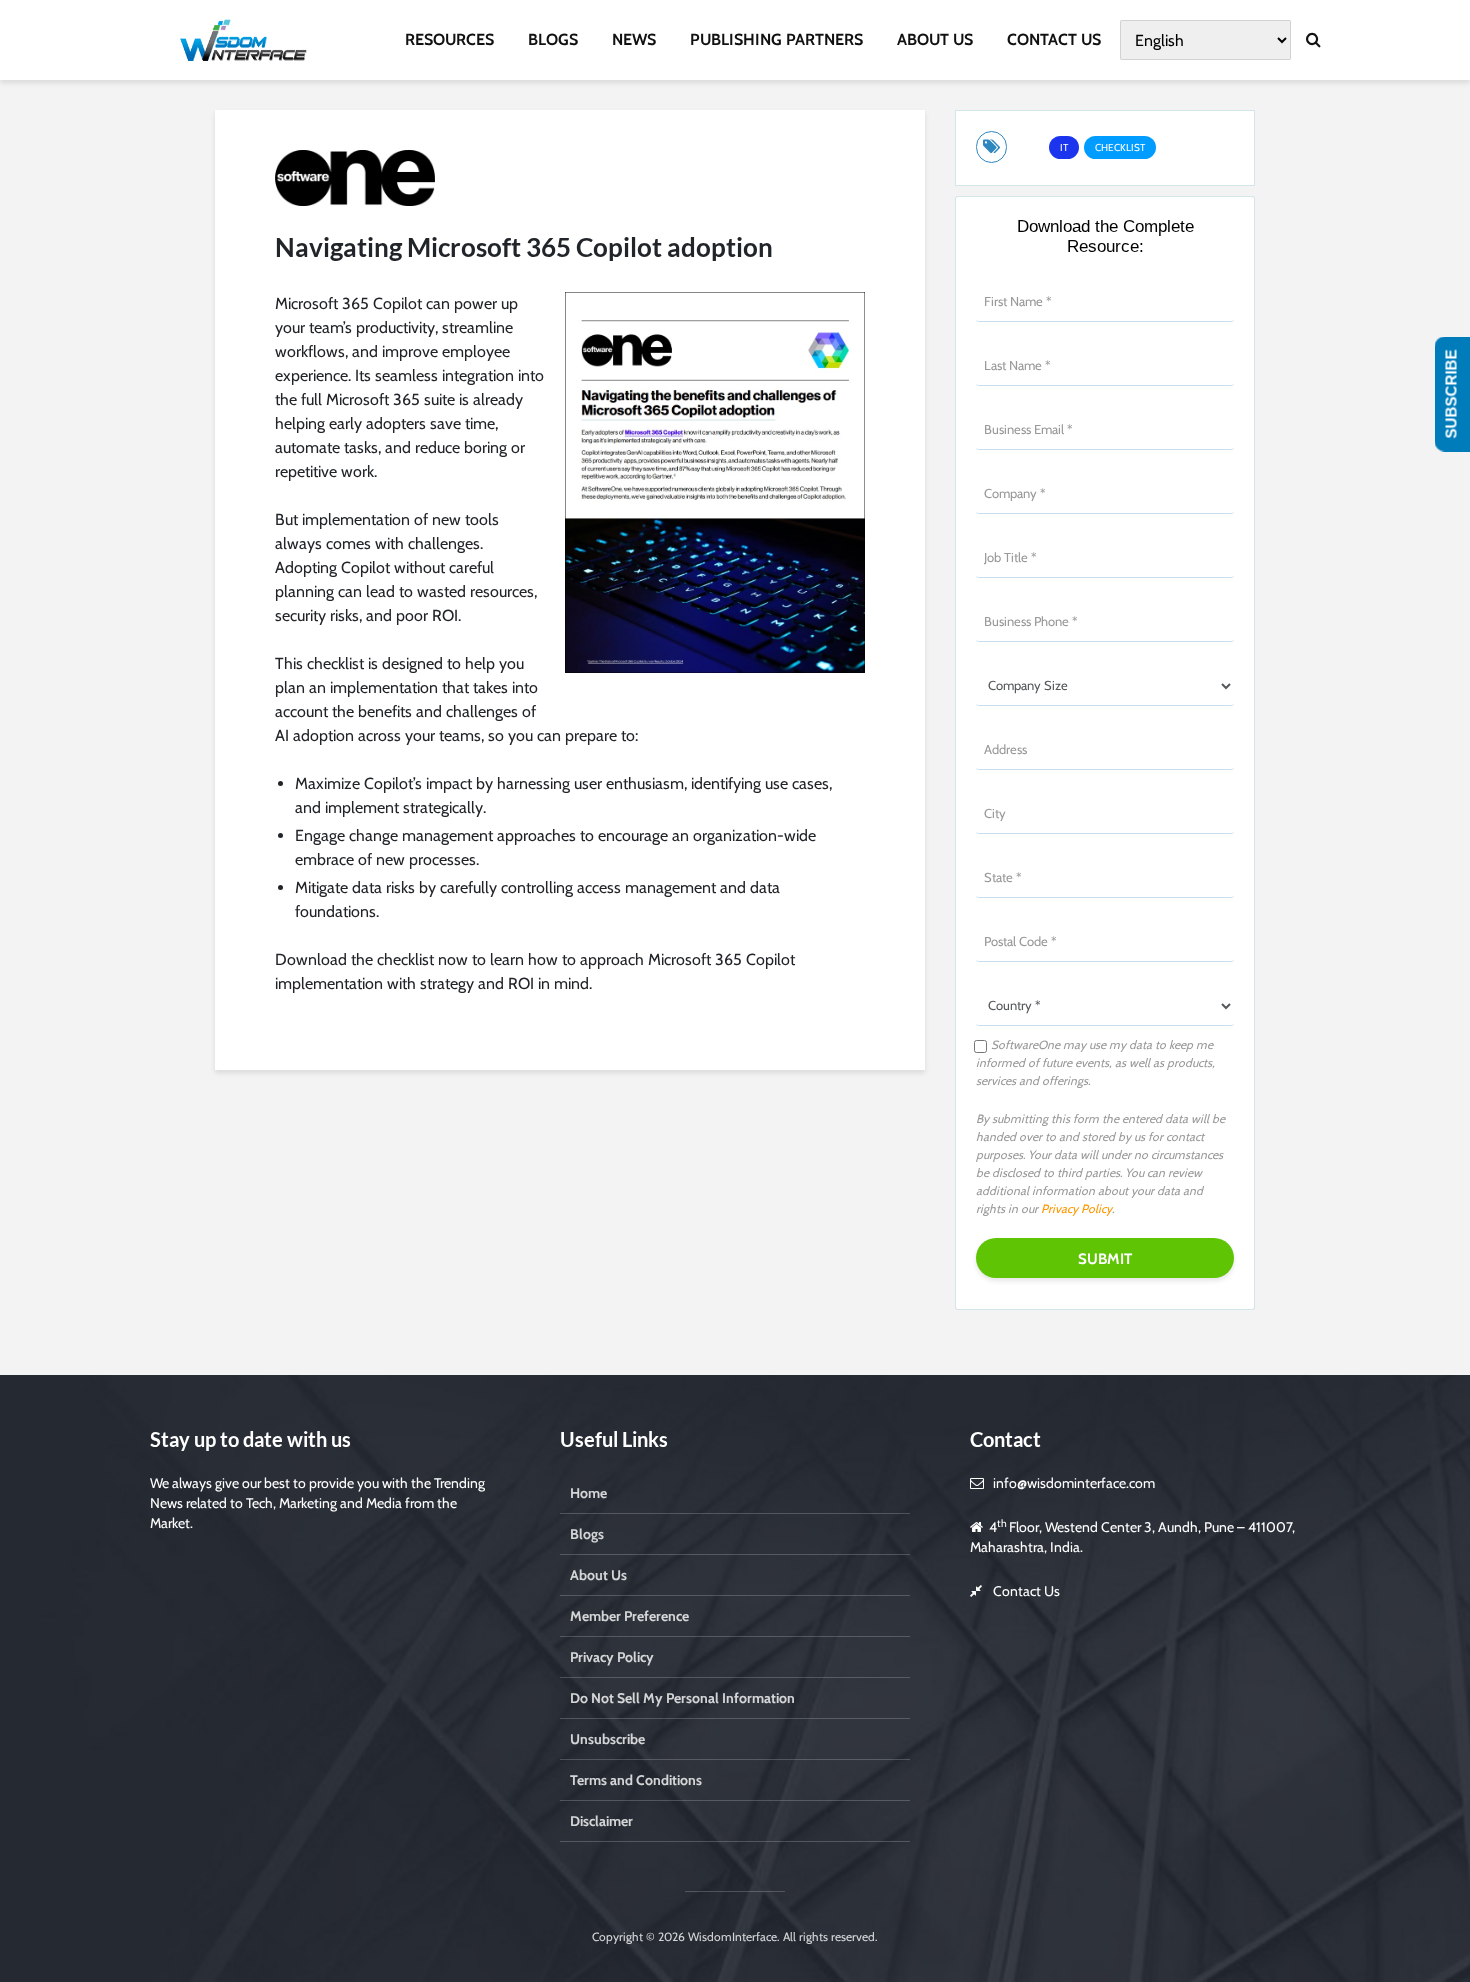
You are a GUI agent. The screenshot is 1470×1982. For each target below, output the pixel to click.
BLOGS (553, 39)
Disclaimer (601, 1821)
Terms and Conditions (636, 1780)
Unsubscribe (607, 1739)
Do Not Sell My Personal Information (682, 1698)
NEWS (634, 39)
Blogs (587, 1534)
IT (1064, 147)
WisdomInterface (731, 1936)
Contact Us (1026, 1591)
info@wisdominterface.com (1074, 1483)
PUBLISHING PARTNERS (776, 39)
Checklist (1120, 147)
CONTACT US (1054, 39)
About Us (598, 1575)
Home (588, 1493)
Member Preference (629, 1616)
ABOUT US (935, 39)
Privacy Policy (1076, 1208)
